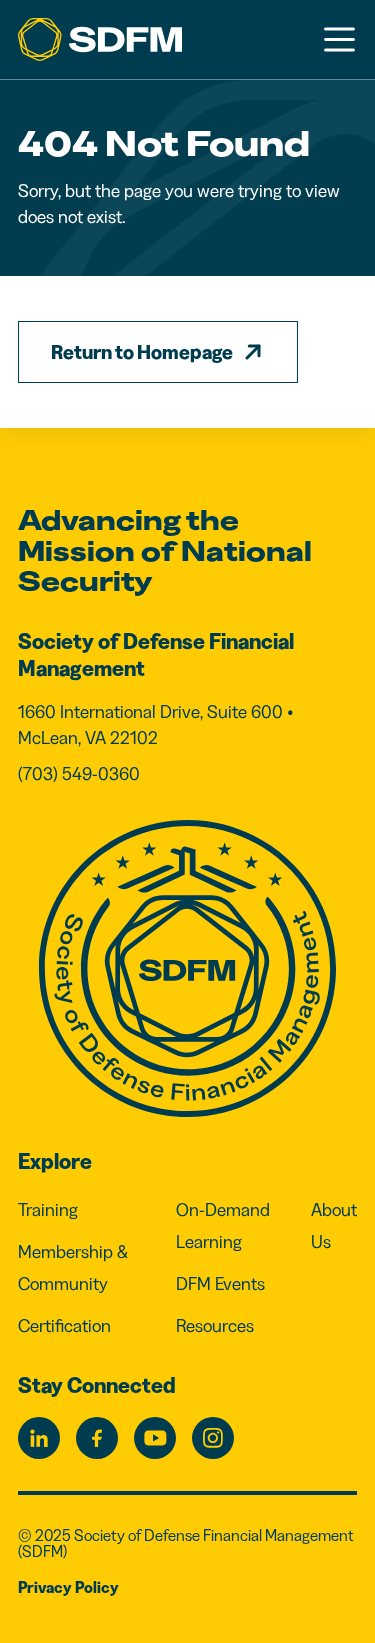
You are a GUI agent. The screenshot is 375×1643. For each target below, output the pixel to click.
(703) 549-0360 (79, 774)
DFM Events (220, 1284)
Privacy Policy (68, 1587)
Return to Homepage (142, 352)
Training (48, 1210)
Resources (215, 1326)
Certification (64, 1326)
